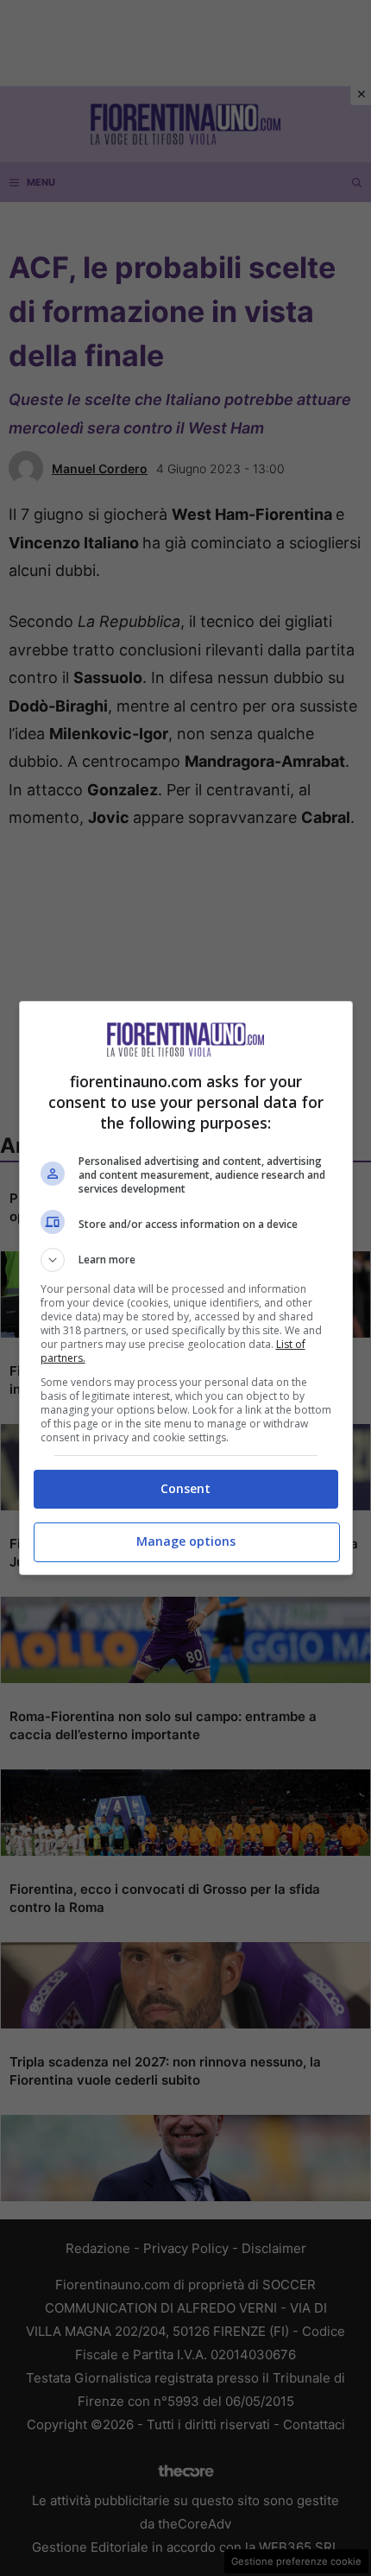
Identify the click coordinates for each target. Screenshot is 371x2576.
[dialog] (186, 1288)
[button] (186, 1260)
